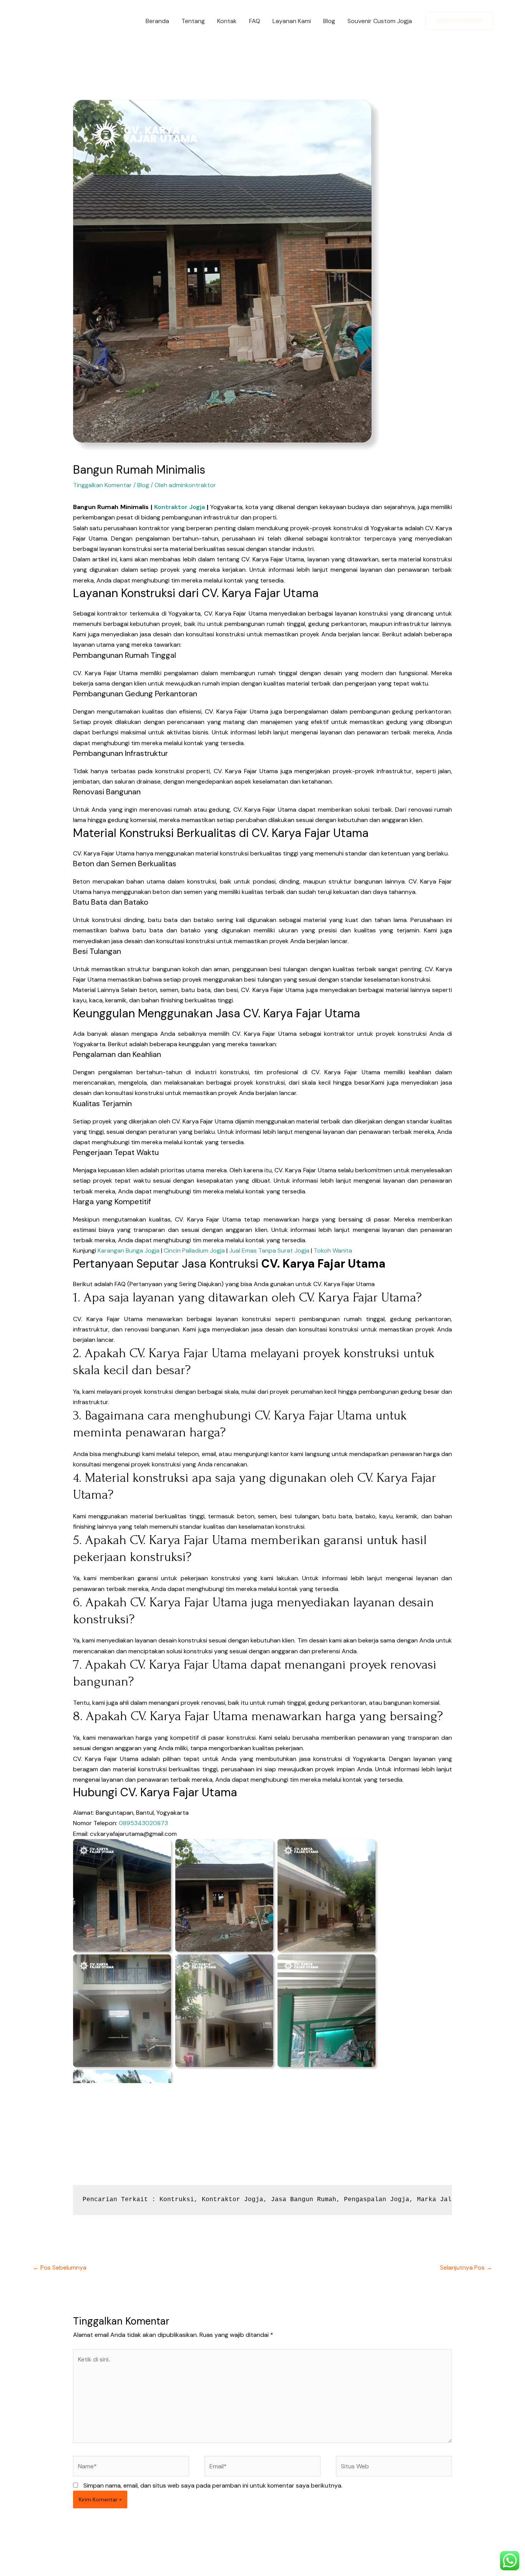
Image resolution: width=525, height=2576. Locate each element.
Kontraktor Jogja (180, 507)
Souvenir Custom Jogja (380, 21)
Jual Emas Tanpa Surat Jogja (269, 1251)
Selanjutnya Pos (466, 2267)
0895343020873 (143, 1823)
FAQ (255, 21)
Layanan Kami (292, 21)
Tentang (193, 21)
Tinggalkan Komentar (102, 485)
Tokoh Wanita (333, 1251)
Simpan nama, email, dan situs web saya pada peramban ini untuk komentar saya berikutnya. (213, 2485)
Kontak (227, 21)
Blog (329, 21)
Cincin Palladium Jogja (194, 1251)
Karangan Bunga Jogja (129, 1251)
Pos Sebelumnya (60, 2267)
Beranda (157, 21)
